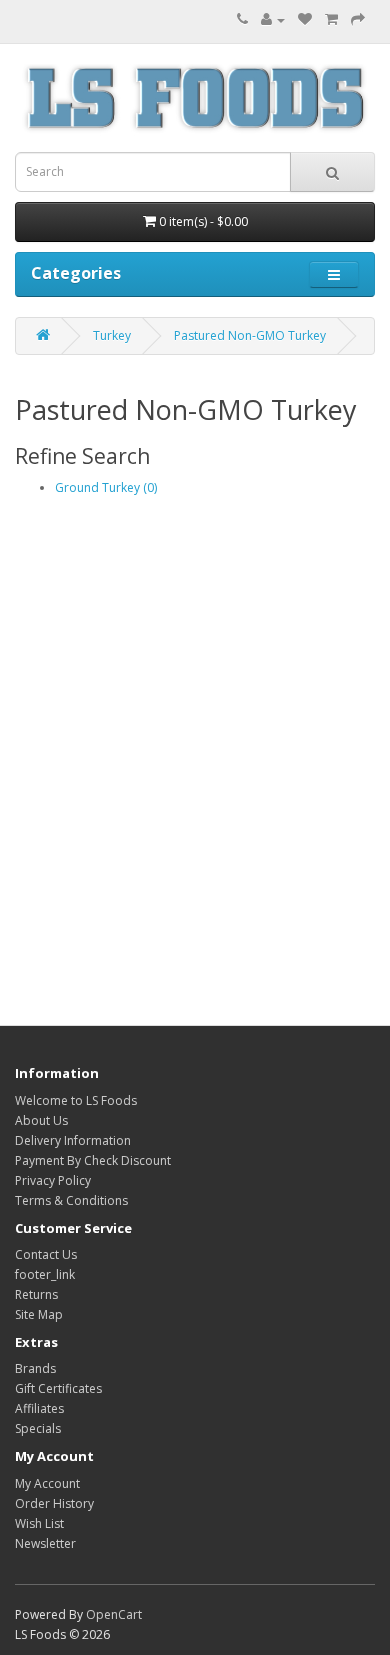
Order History (54, 1503)
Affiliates (39, 1408)
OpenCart (114, 1614)
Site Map (39, 1314)
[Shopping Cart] (331, 19)
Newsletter (45, 1543)
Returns (36, 1294)
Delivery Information (73, 1140)
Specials (38, 1428)
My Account (47, 1483)
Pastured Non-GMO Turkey (250, 335)
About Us (41, 1120)
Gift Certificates (58, 1388)
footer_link (45, 1274)
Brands (35, 1368)
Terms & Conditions (71, 1200)
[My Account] (273, 19)
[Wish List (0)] (305, 19)
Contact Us (46, 1254)
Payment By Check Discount (93, 1160)
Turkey (112, 335)
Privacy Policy (53, 1180)
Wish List (39, 1523)
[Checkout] (358, 19)
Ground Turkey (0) (106, 487)
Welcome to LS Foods (76, 1100)
